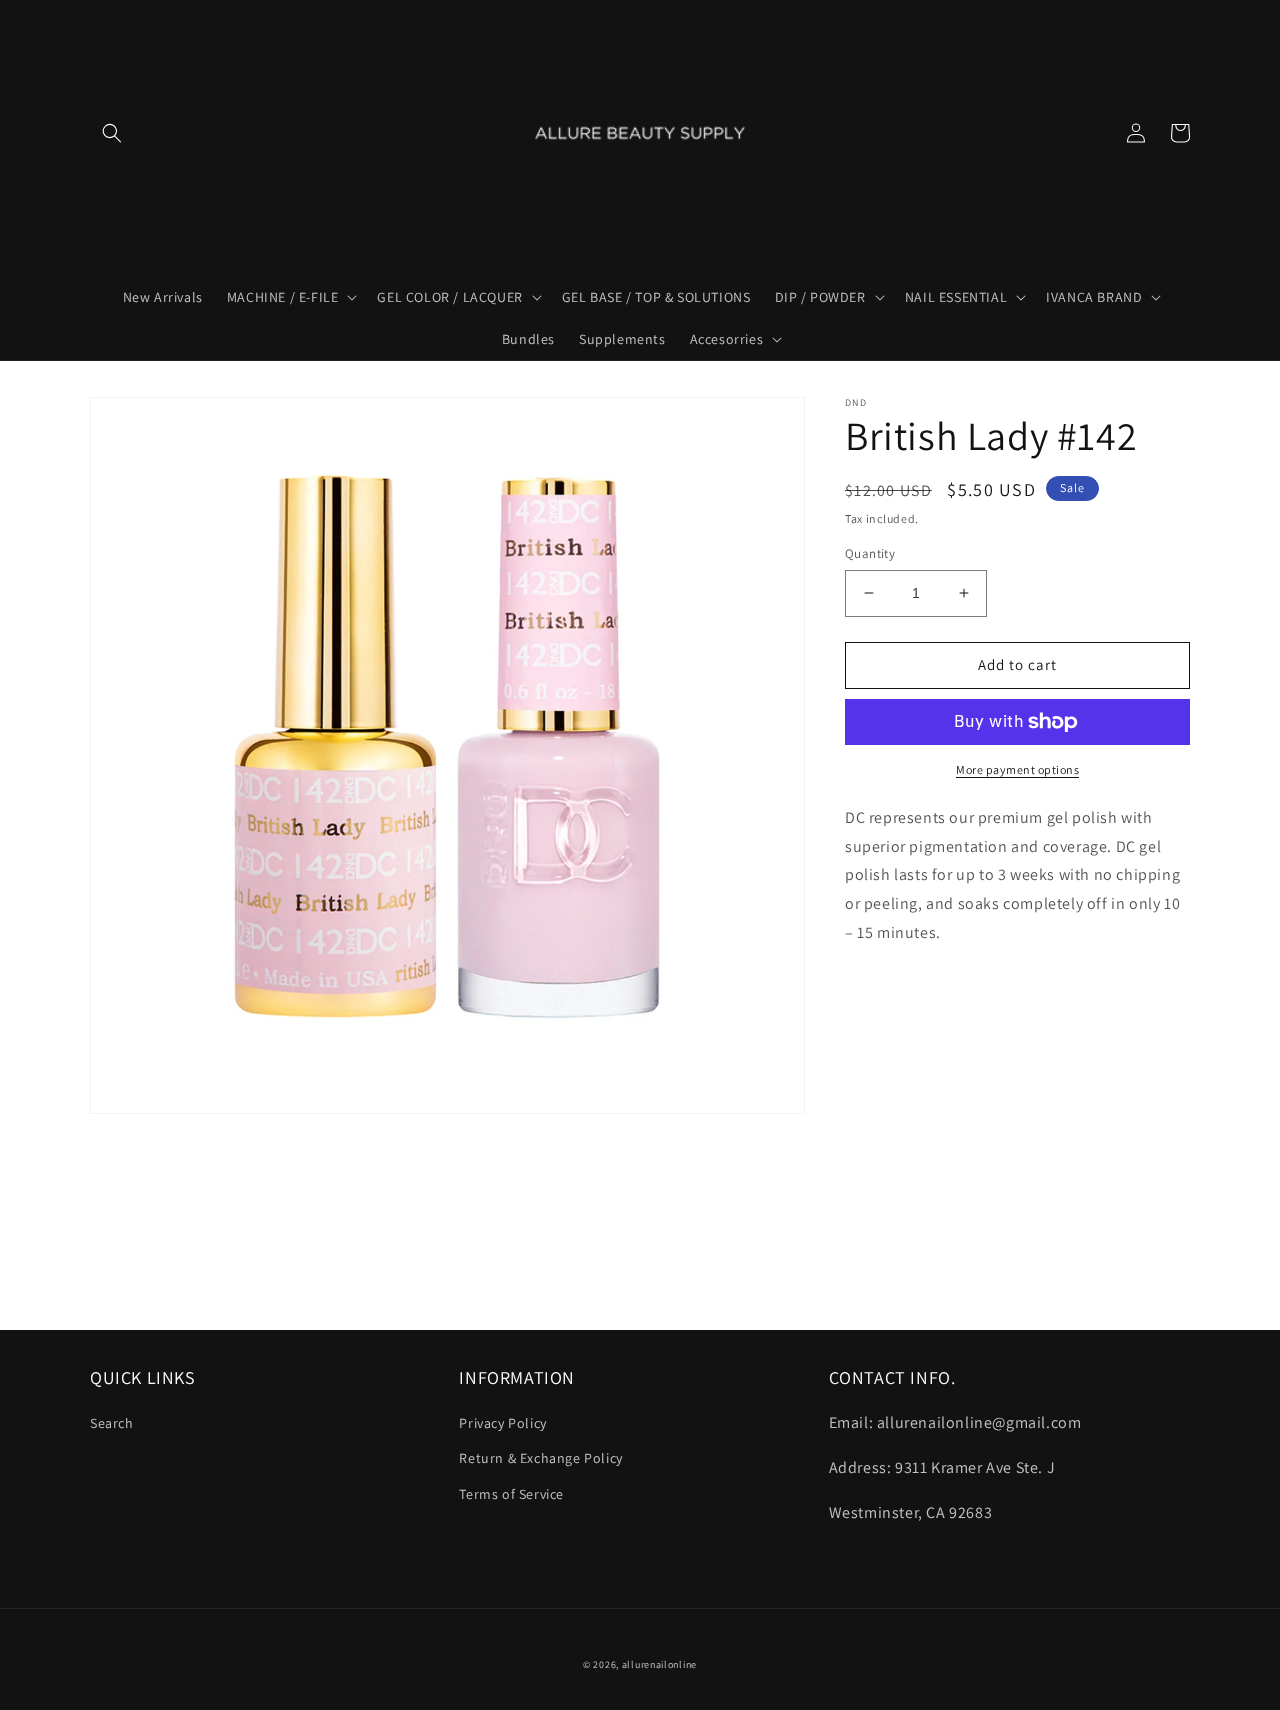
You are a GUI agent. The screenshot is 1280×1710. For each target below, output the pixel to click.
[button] (112, 133)
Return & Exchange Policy (540, 1458)
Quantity (870, 553)
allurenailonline (659, 1664)
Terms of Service (511, 1494)
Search (112, 1423)
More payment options (1017, 769)
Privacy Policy (502, 1423)
